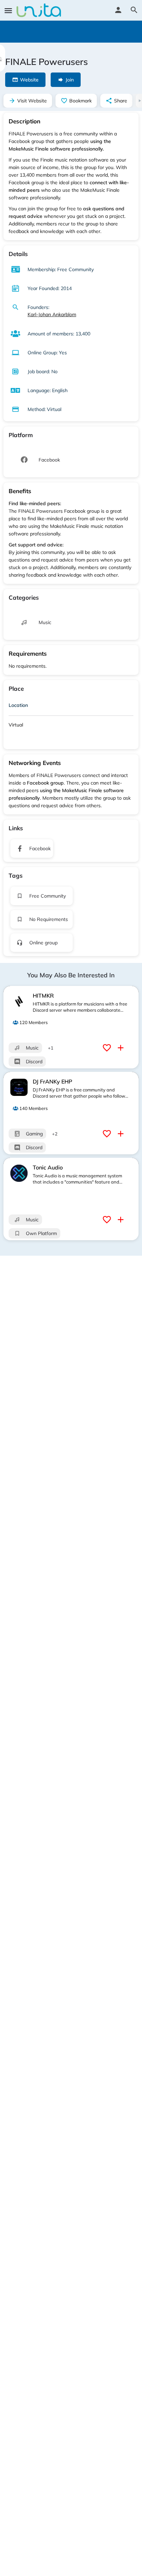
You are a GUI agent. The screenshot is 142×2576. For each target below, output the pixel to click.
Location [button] (18, 705)
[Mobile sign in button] (118, 10)
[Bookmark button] (108, 1048)
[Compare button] (121, 1048)
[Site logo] (40, 10)
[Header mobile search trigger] (134, 10)
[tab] (71, 707)
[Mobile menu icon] (8, 10)
